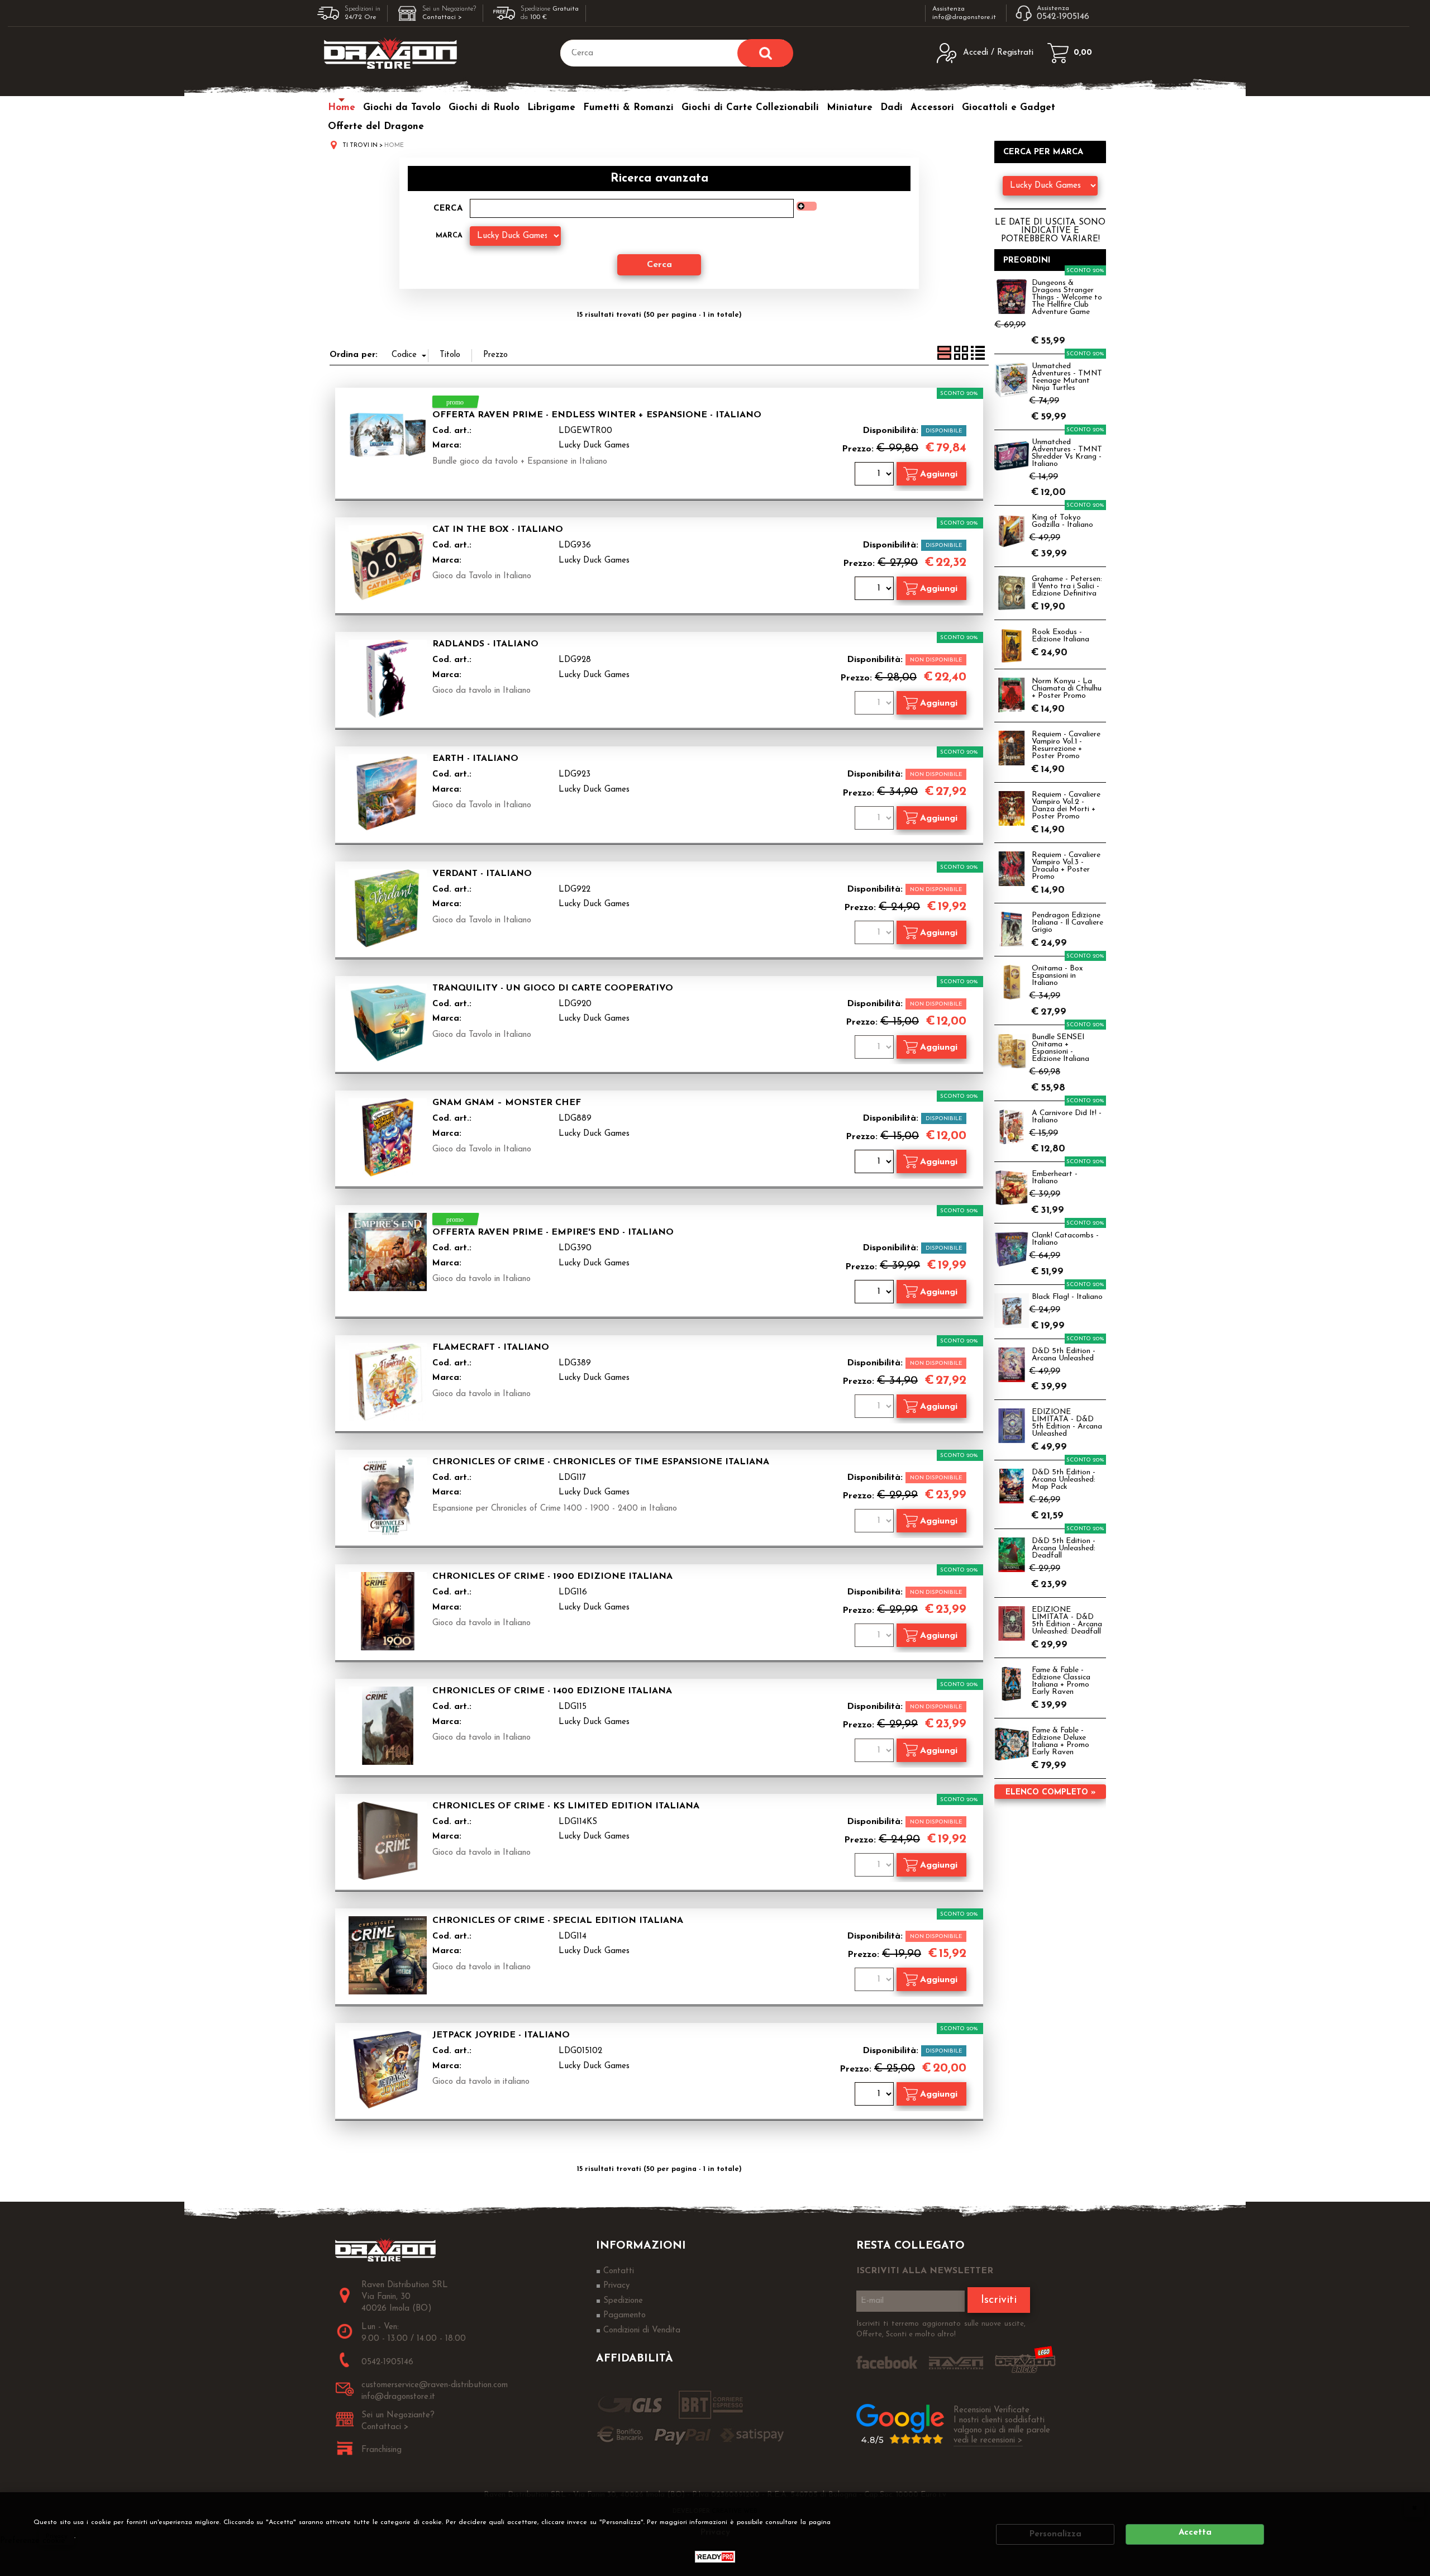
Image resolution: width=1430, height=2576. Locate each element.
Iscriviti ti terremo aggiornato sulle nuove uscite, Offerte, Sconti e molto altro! (941, 2329)
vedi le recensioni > (988, 2441)
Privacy (57, 2536)
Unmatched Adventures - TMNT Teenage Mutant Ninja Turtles (1067, 377)
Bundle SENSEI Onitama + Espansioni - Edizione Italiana (1060, 1048)
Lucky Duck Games (594, 446)
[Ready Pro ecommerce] (715, 2557)
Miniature (850, 108)
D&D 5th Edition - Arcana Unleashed (1064, 1355)
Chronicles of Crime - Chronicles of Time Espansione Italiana (601, 1462)
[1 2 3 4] (876, 590)
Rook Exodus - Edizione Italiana (1060, 636)
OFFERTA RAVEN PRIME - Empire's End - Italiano (553, 1232)
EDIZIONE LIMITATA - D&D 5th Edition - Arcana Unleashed (1067, 1423)
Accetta (1195, 2533)
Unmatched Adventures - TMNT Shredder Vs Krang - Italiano (1067, 453)
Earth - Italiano (475, 759)
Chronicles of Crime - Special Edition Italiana (558, 1921)
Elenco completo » (1050, 1792)
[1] (876, 475)
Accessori (932, 108)
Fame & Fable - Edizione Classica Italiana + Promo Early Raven (1061, 1681)
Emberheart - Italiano (1055, 1178)
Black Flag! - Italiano (1067, 1297)
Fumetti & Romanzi (628, 108)
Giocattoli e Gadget (1009, 108)
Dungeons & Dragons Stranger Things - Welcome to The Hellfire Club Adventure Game (1067, 297)
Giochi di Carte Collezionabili (750, 108)
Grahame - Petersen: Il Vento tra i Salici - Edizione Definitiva (1067, 586)
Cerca (448, 209)
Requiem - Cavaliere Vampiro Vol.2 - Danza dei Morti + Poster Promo (1066, 806)
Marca (449, 235)
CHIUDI (1414, 2507)
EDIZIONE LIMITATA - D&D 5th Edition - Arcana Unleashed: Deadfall (1067, 1621)
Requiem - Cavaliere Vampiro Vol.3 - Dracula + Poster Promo (1066, 866)
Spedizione (623, 2301)
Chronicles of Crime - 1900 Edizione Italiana (552, 1577)
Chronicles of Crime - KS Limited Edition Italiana (566, 1806)
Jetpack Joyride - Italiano (501, 2035)
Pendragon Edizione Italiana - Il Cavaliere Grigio (1067, 923)
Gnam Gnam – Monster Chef (507, 1103)
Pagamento (625, 2315)
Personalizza (1055, 2534)
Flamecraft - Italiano (491, 1347)
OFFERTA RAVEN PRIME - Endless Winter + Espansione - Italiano (597, 415)
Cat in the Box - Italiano (498, 530)
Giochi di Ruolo (484, 108)
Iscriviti (999, 2300)
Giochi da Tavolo (402, 108)
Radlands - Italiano (485, 644)
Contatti (619, 2271)
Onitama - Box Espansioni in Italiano (1057, 976)
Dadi (892, 108)
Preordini (1027, 261)
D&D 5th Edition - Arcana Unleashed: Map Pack (1064, 1480)
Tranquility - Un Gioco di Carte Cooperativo (553, 988)
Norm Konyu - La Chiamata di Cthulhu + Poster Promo (1067, 689)
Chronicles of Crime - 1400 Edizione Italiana (552, 1691)
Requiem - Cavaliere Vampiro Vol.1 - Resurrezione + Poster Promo (1066, 745)
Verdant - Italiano (482, 874)
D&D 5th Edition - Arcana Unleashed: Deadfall (1064, 1548)
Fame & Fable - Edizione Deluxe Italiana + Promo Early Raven (1060, 1741)
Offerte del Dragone (376, 127)
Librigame (551, 108)
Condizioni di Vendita (642, 2330)
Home (342, 108)
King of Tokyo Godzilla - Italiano (1062, 521)
